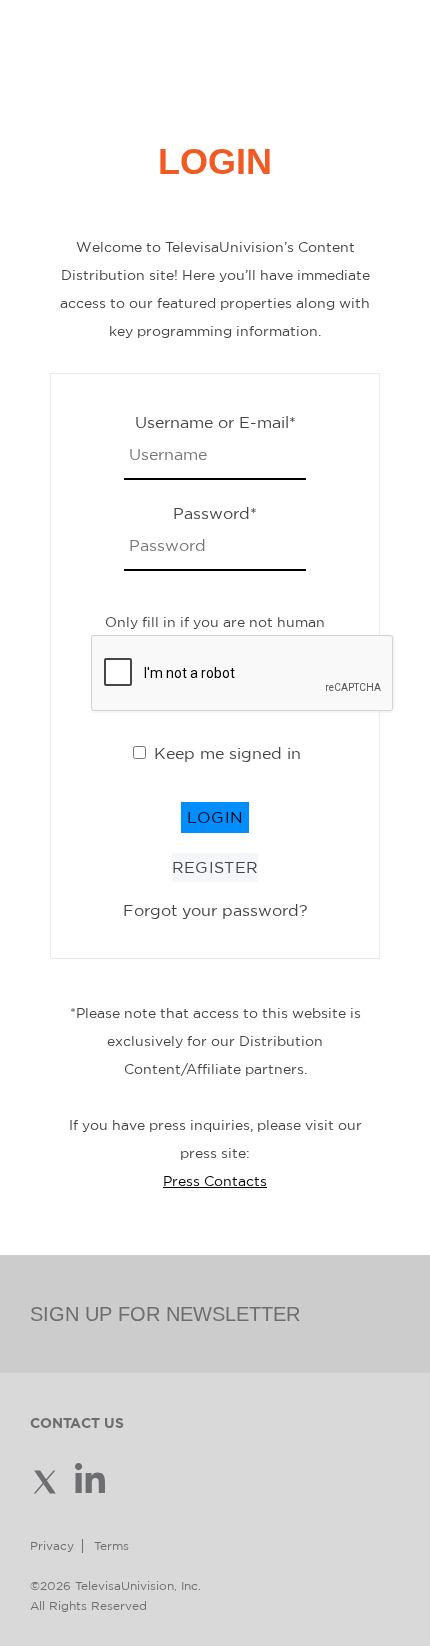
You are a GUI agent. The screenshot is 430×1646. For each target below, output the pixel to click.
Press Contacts (215, 1181)
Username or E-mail (215, 422)
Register (215, 867)
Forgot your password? (215, 910)
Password (215, 513)
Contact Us (77, 1422)
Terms (111, 1546)
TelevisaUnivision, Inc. (138, 1586)
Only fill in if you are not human (215, 622)
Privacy (52, 1546)
